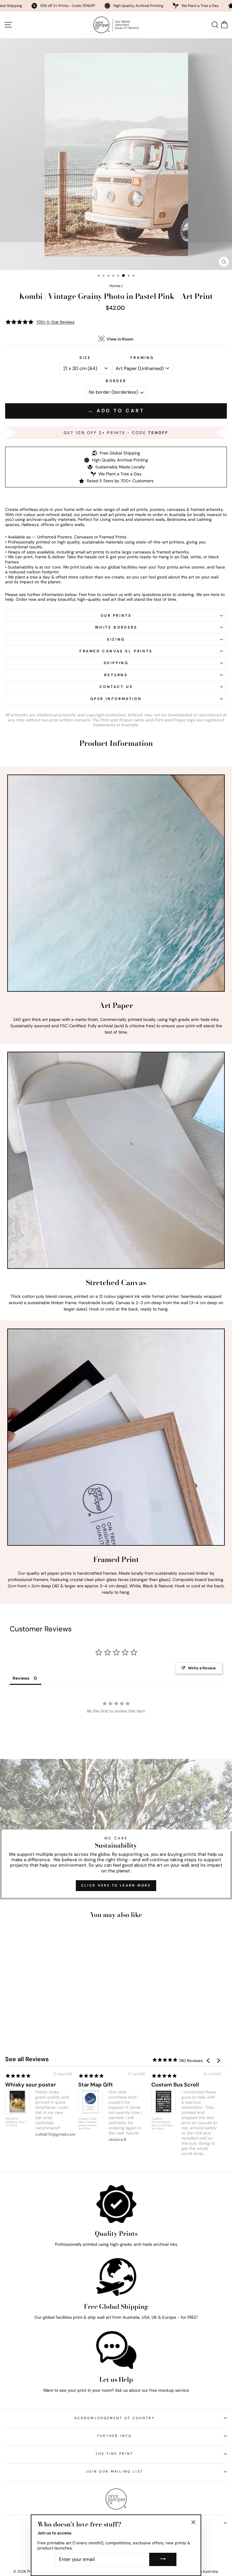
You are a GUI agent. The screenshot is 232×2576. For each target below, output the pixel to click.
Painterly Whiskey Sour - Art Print (16, 2122)
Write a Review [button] (202, 1668)
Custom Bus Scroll (175, 2085)
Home (115, 286)
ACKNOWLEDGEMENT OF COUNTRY (114, 2418)
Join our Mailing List (115, 2471)
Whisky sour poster (31, 2085)
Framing (142, 358)
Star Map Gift (96, 2085)
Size (85, 358)
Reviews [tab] (21, 1678)
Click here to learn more (116, 1885)
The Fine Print (114, 2454)
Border (116, 381)
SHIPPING (116, 663)
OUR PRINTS (116, 616)
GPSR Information (116, 699)
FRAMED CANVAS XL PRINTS (116, 651)
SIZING (116, 639)
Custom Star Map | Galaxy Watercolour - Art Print (89, 2124)
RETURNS (116, 675)
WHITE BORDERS (116, 627)
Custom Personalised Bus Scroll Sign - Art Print (163, 2124)
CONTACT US (116, 687)
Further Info (115, 2436)
